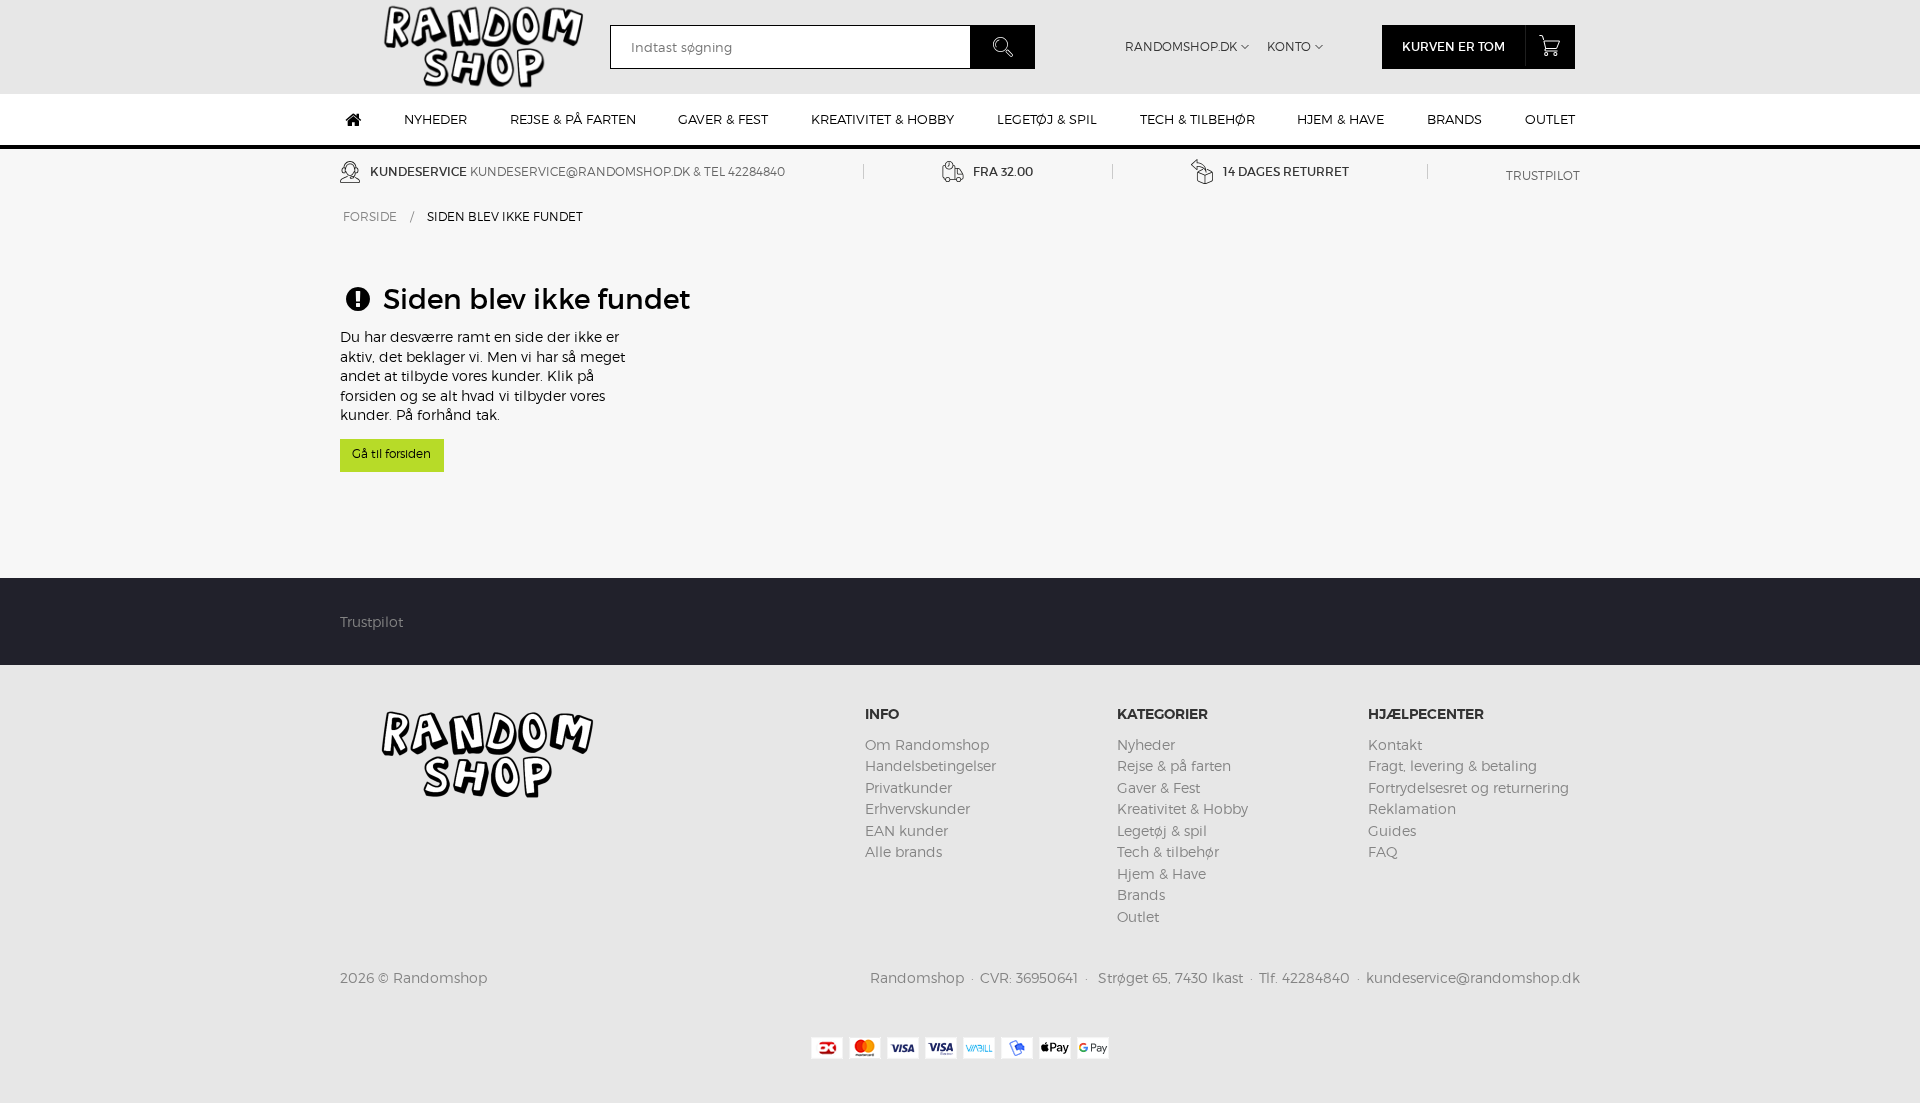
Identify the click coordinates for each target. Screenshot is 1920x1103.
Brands (1454, 119)
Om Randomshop (927, 744)
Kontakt (1395, 744)
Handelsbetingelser (930, 765)
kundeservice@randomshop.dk (580, 171)
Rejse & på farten (573, 119)
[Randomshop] (486, 47)
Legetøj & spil (1047, 119)
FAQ (1383, 851)
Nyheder (435, 119)
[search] (790, 47)
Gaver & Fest (723, 119)
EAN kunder (906, 830)
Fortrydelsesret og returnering (1468, 787)
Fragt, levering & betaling (1452, 765)
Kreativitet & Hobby (882, 119)
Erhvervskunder (917, 808)
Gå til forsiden (391, 453)
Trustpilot (1543, 175)
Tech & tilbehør (1197, 119)
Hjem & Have (1340, 119)
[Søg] (1002, 47)
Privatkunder (908, 787)
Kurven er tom (1453, 46)
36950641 (1047, 977)
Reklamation (1412, 808)
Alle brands (903, 851)
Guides (1392, 830)
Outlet (1550, 119)
